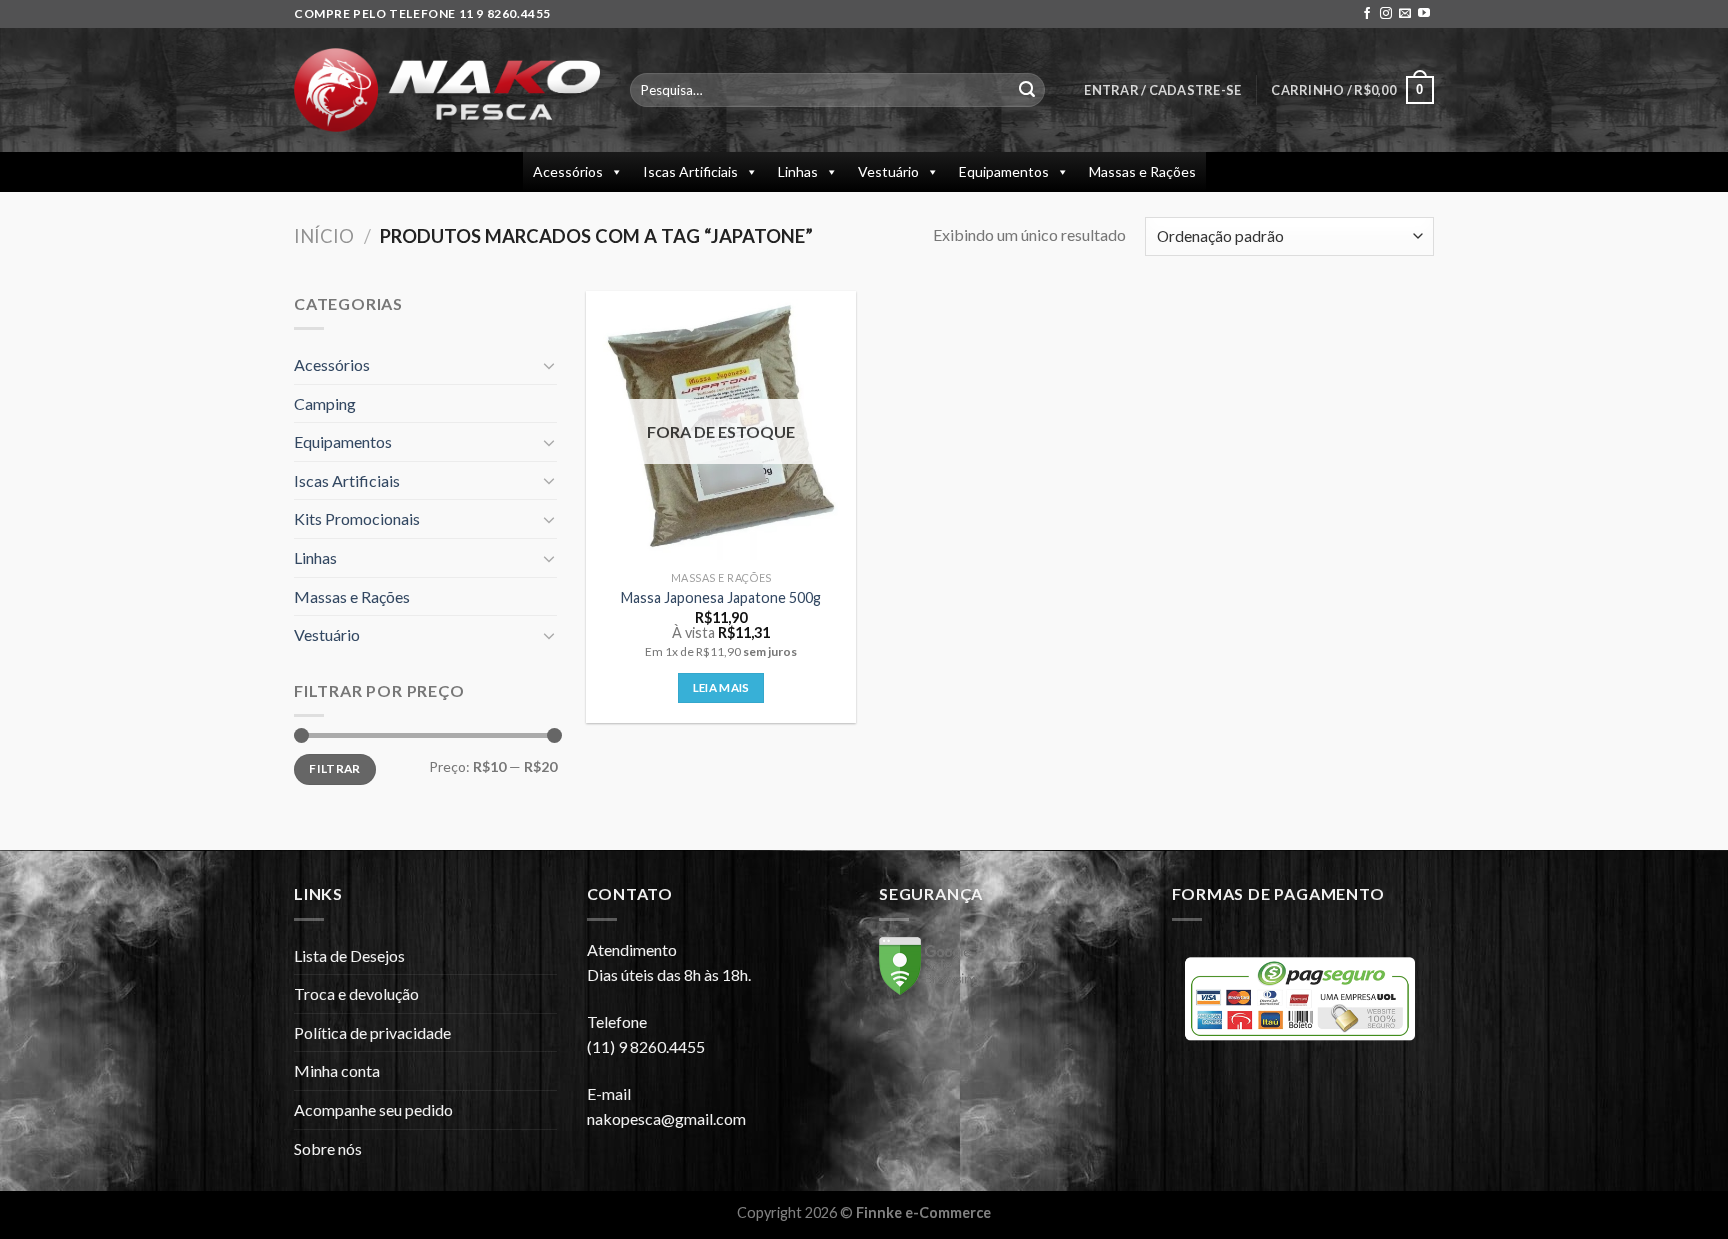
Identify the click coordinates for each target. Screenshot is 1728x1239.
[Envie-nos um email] (1405, 14)
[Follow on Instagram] (1386, 14)
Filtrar (335, 768)
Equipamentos (1004, 171)
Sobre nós (328, 1148)
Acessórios (568, 171)
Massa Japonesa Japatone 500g (721, 597)
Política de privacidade (372, 1032)
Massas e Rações (1142, 171)
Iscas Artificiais (690, 171)
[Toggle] (549, 365)
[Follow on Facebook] (1367, 14)
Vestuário (888, 171)
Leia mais (721, 687)
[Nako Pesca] (447, 90)
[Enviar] (1027, 90)
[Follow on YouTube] (1424, 14)
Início (324, 236)
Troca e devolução (356, 993)
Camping (325, 403)
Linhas (798, 171)
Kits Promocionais (357, 518)
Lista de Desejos (349, 955)
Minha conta (337, 1070)
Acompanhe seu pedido (373, 1109)
